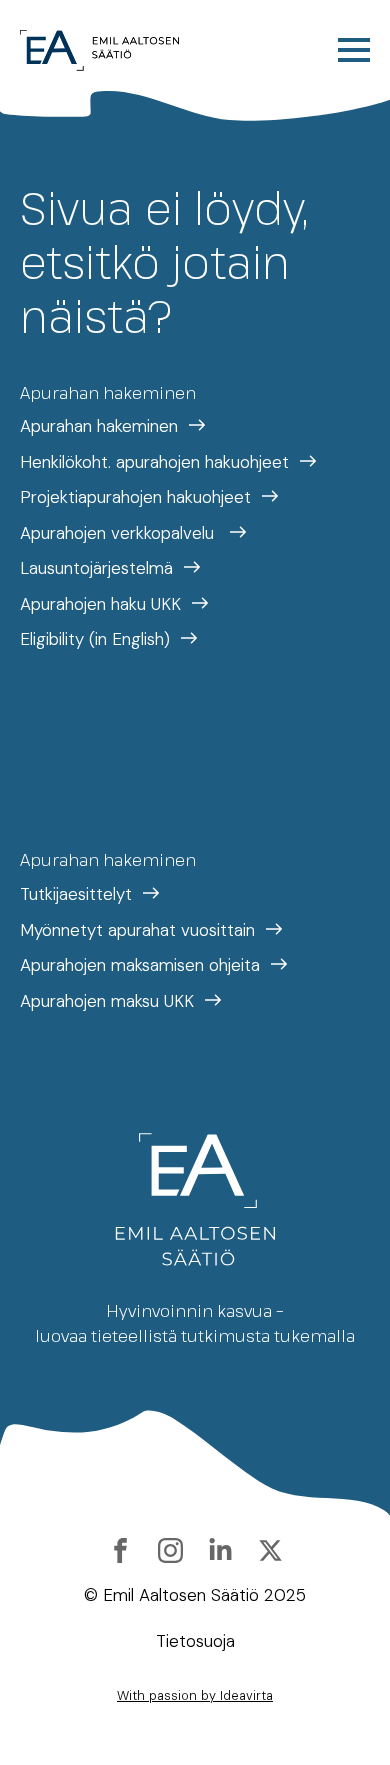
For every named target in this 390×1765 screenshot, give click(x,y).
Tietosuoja (195, 1641)
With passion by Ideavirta (195, 1695)
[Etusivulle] (99, 50)
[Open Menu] (354, 50)
